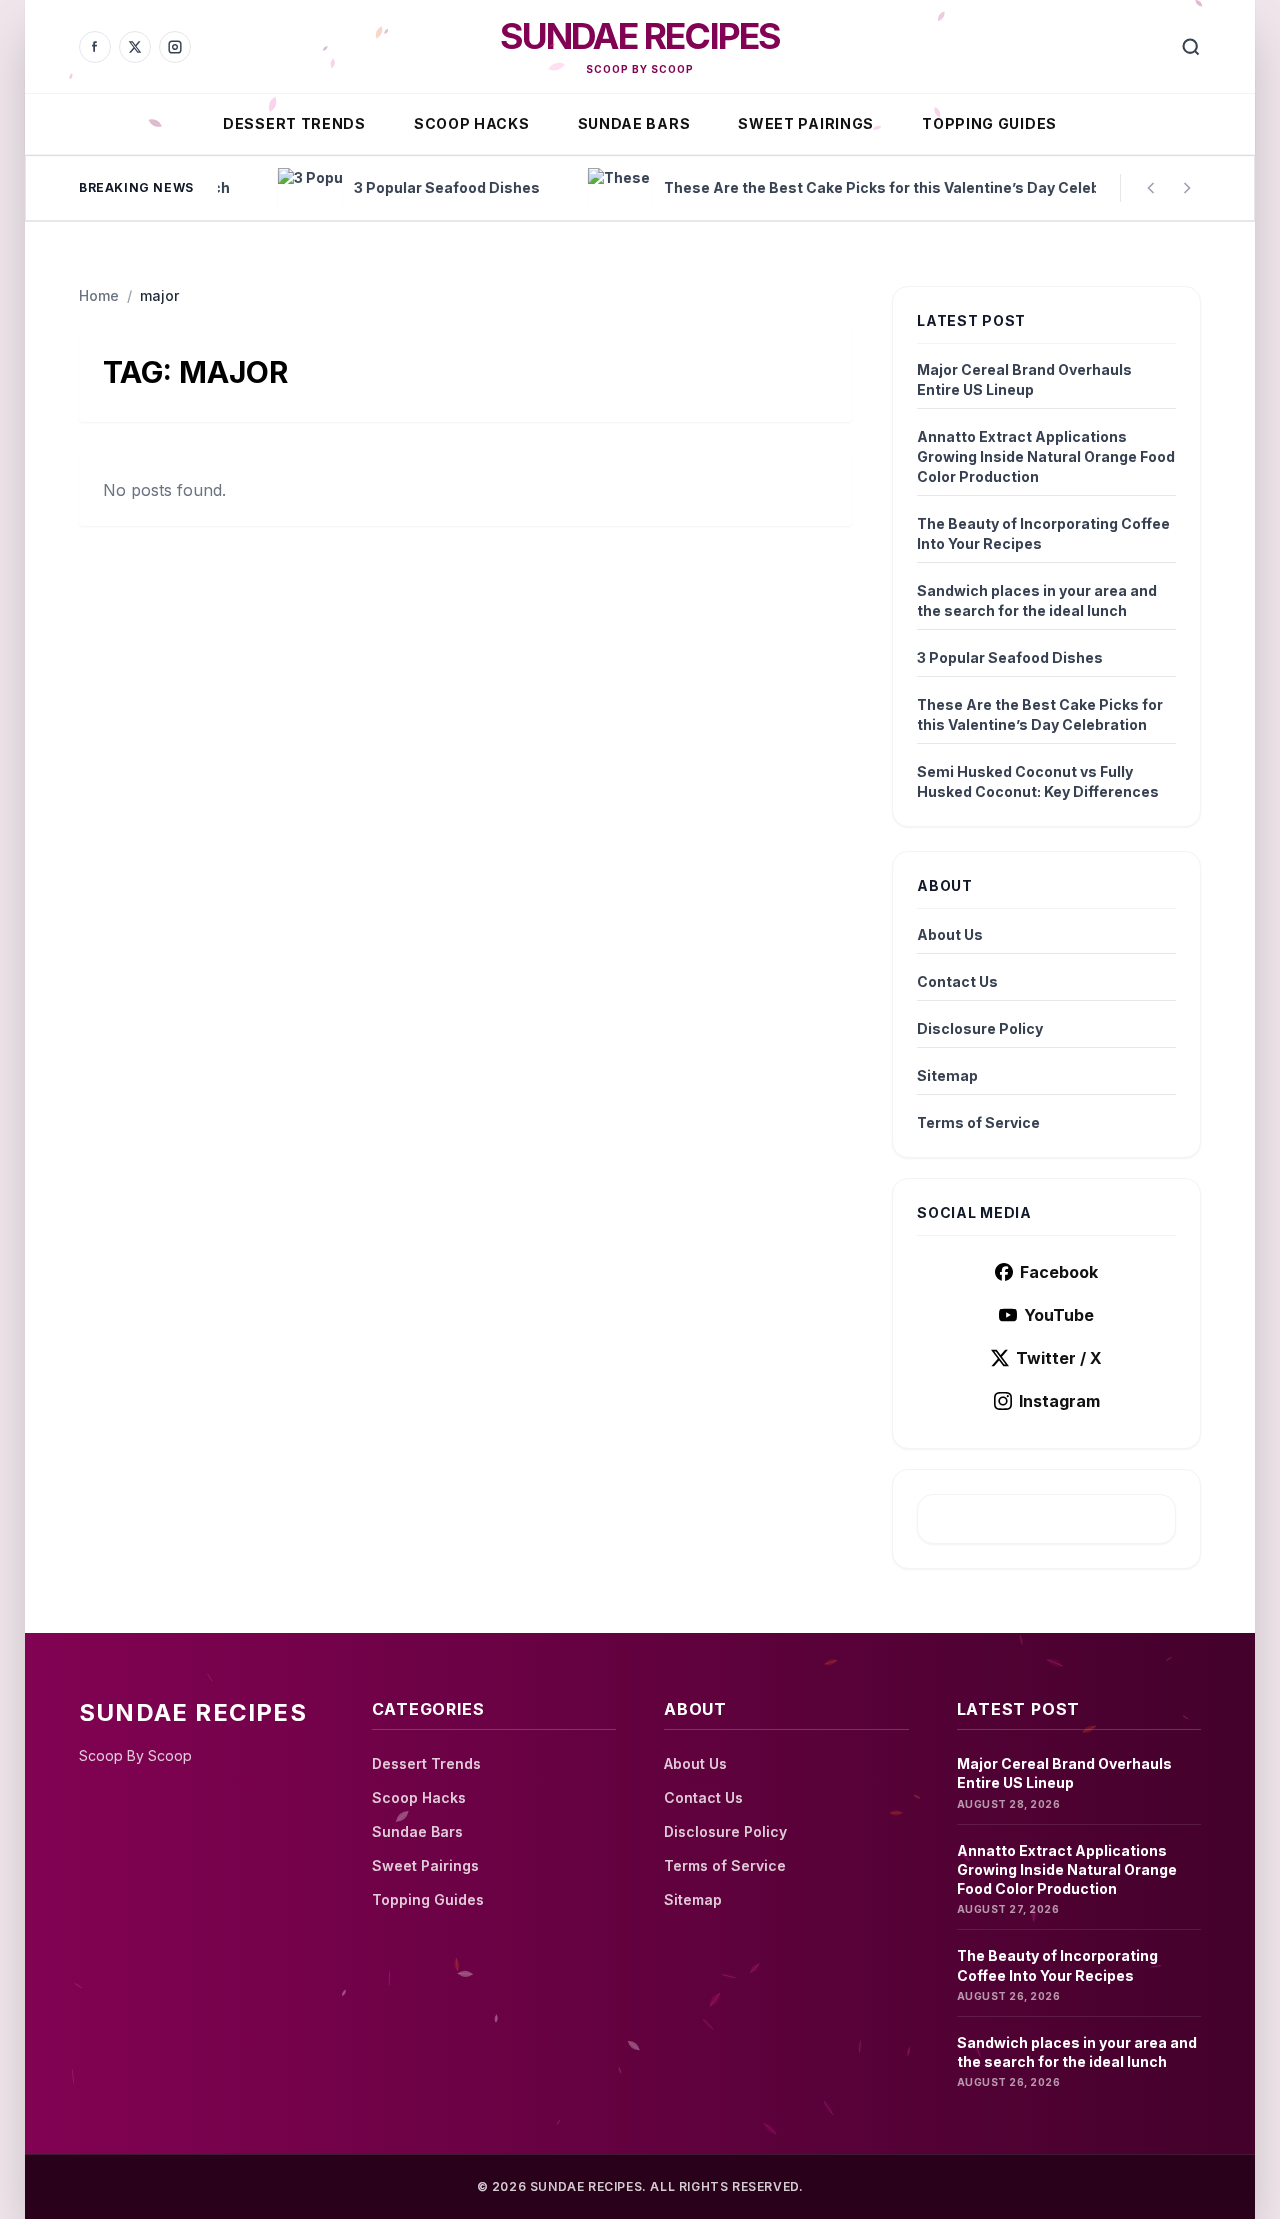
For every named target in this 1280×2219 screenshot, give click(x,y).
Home (99, 295)
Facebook (1059, 1272)
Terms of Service (978, 1122)
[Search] (1191, 47)
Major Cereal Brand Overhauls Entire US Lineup (1024, 379)
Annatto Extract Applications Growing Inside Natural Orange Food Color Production (1046, 456)
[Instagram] (175, 47)
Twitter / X (1059, 1358)
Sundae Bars (634, 123)
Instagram (1059, 1401)
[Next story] (1187, 188)
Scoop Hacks (472, 123)
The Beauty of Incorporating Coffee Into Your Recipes (1043, 533)
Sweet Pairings (806, 123)
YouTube (1059, 1315)
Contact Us (957, 981)
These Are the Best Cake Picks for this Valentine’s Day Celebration (1040, 714)
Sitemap (947, 1075)
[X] (135, 47)
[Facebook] (95, 47)
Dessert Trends (294, 123)
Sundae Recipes (640, 36)
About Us (950, 934)
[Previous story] (1151, 188)
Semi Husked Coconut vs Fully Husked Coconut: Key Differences (1038, 781)
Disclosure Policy (980, 1028)
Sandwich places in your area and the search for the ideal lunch (1037, 600)
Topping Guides (989, 123)
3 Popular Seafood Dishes (1010, 657)
